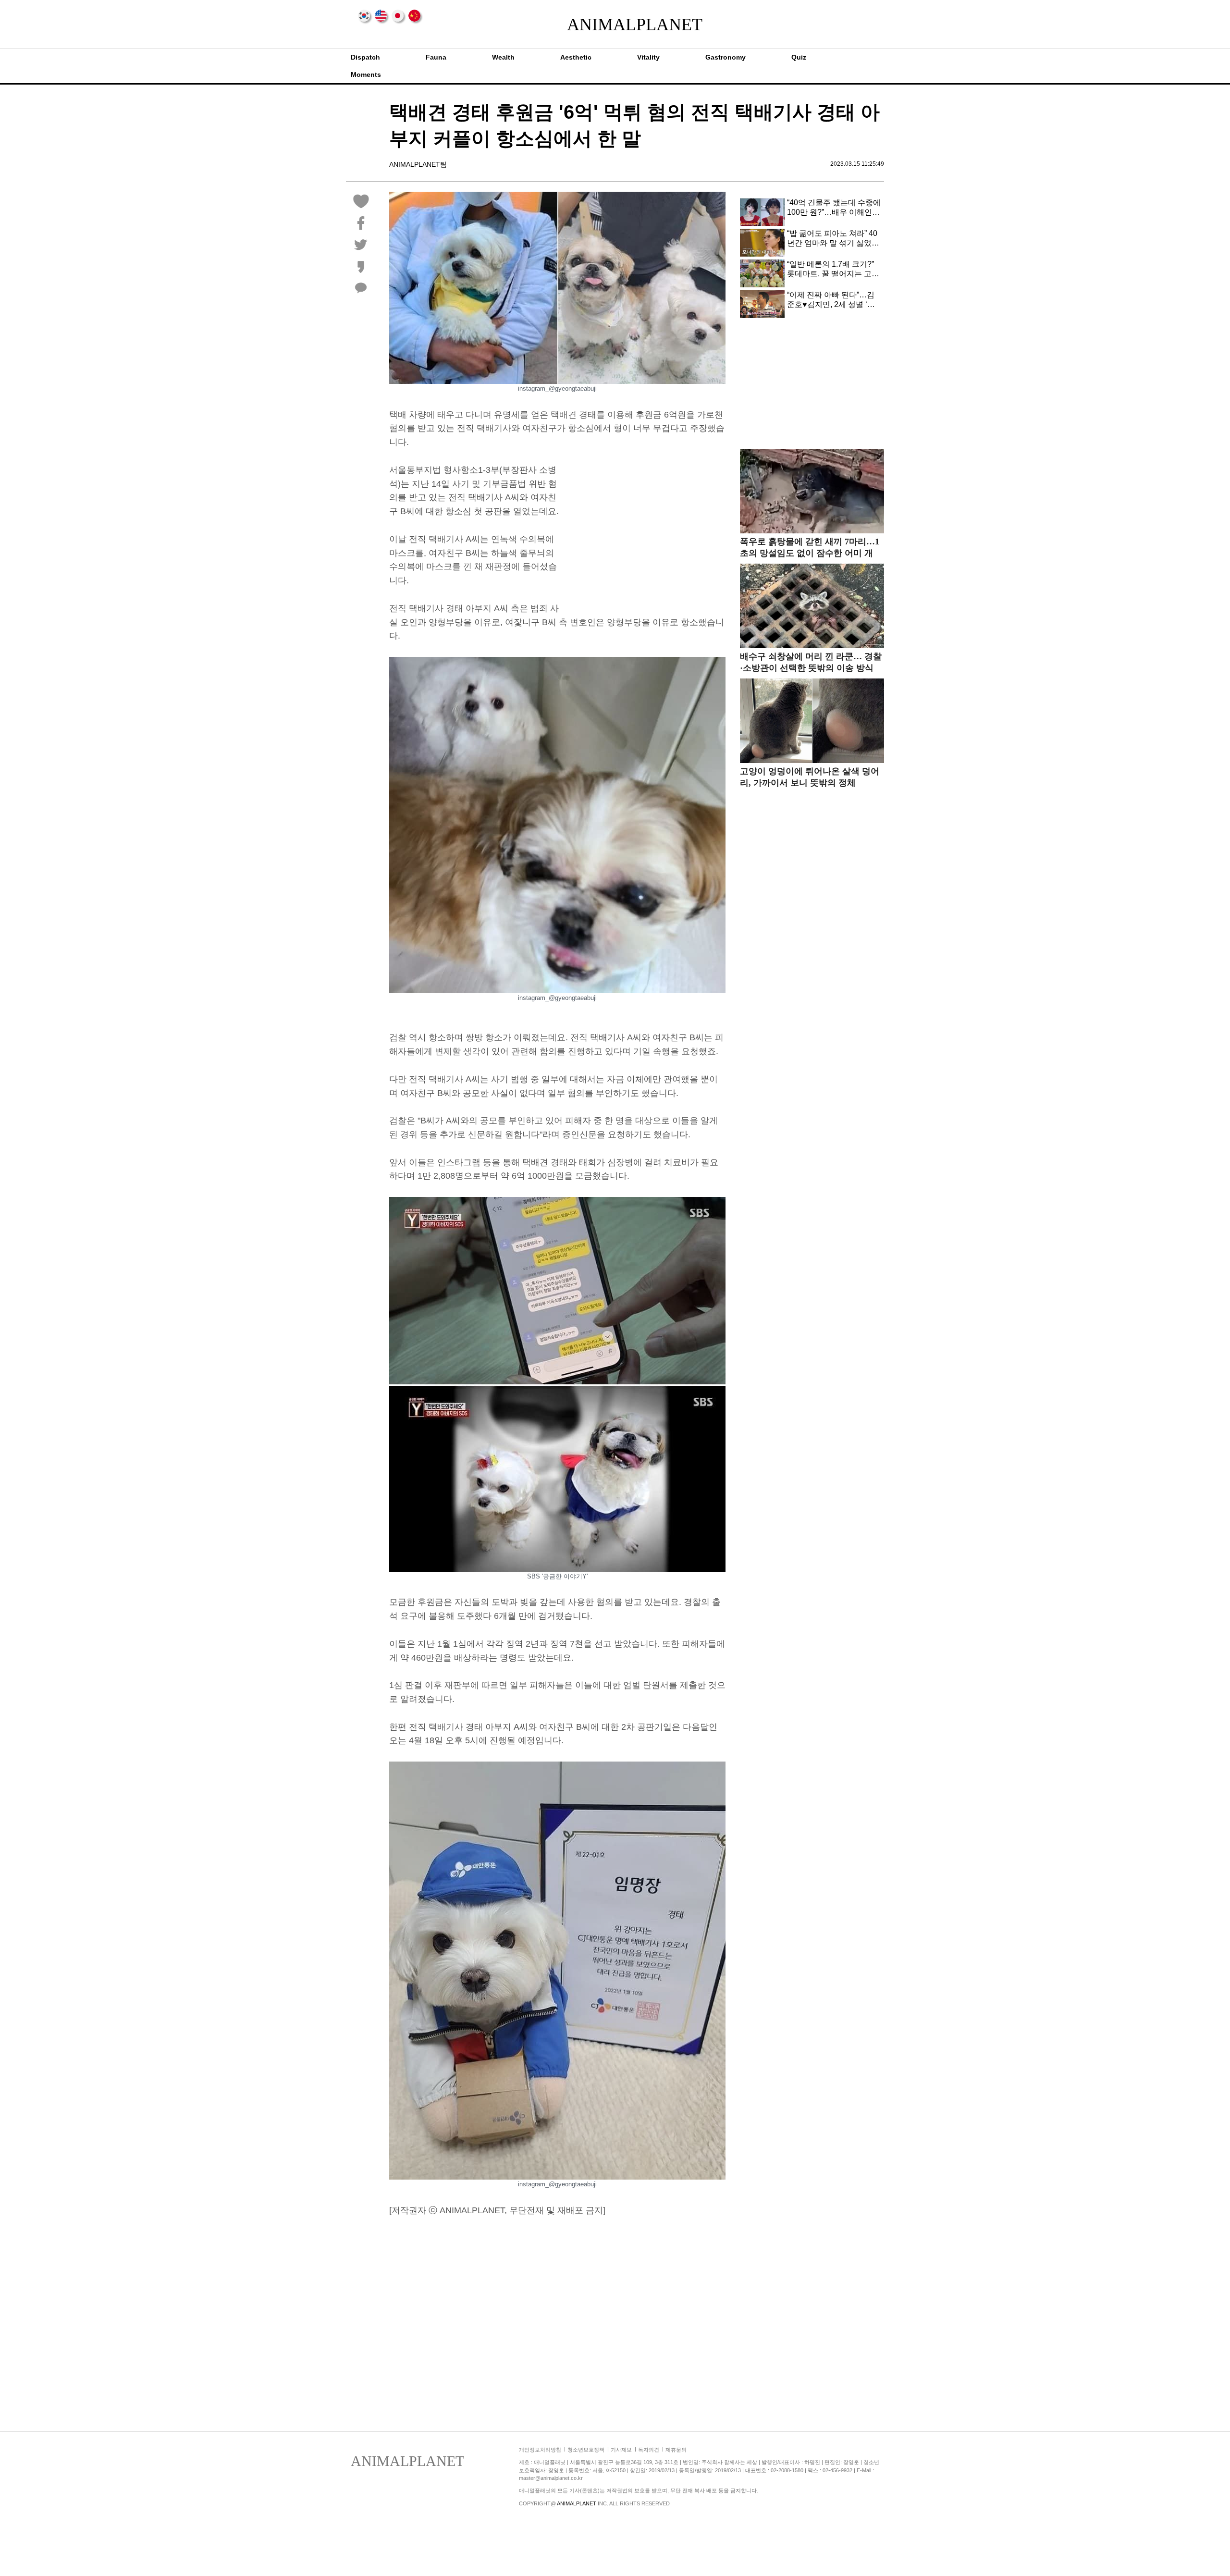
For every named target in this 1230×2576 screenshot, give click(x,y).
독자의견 (649, 2450)
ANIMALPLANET (615, 25)
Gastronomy (726, 57)
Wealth (503, 57)
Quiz (799, 57)
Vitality (648, 57)
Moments (366, 74)
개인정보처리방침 (540, 2450)
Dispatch (365, 57)
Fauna (436, 57)
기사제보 (621, 2450)
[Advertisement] (645, 530)
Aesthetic (576, 57)
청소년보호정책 (586, 2450)
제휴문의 (676, 2450)
